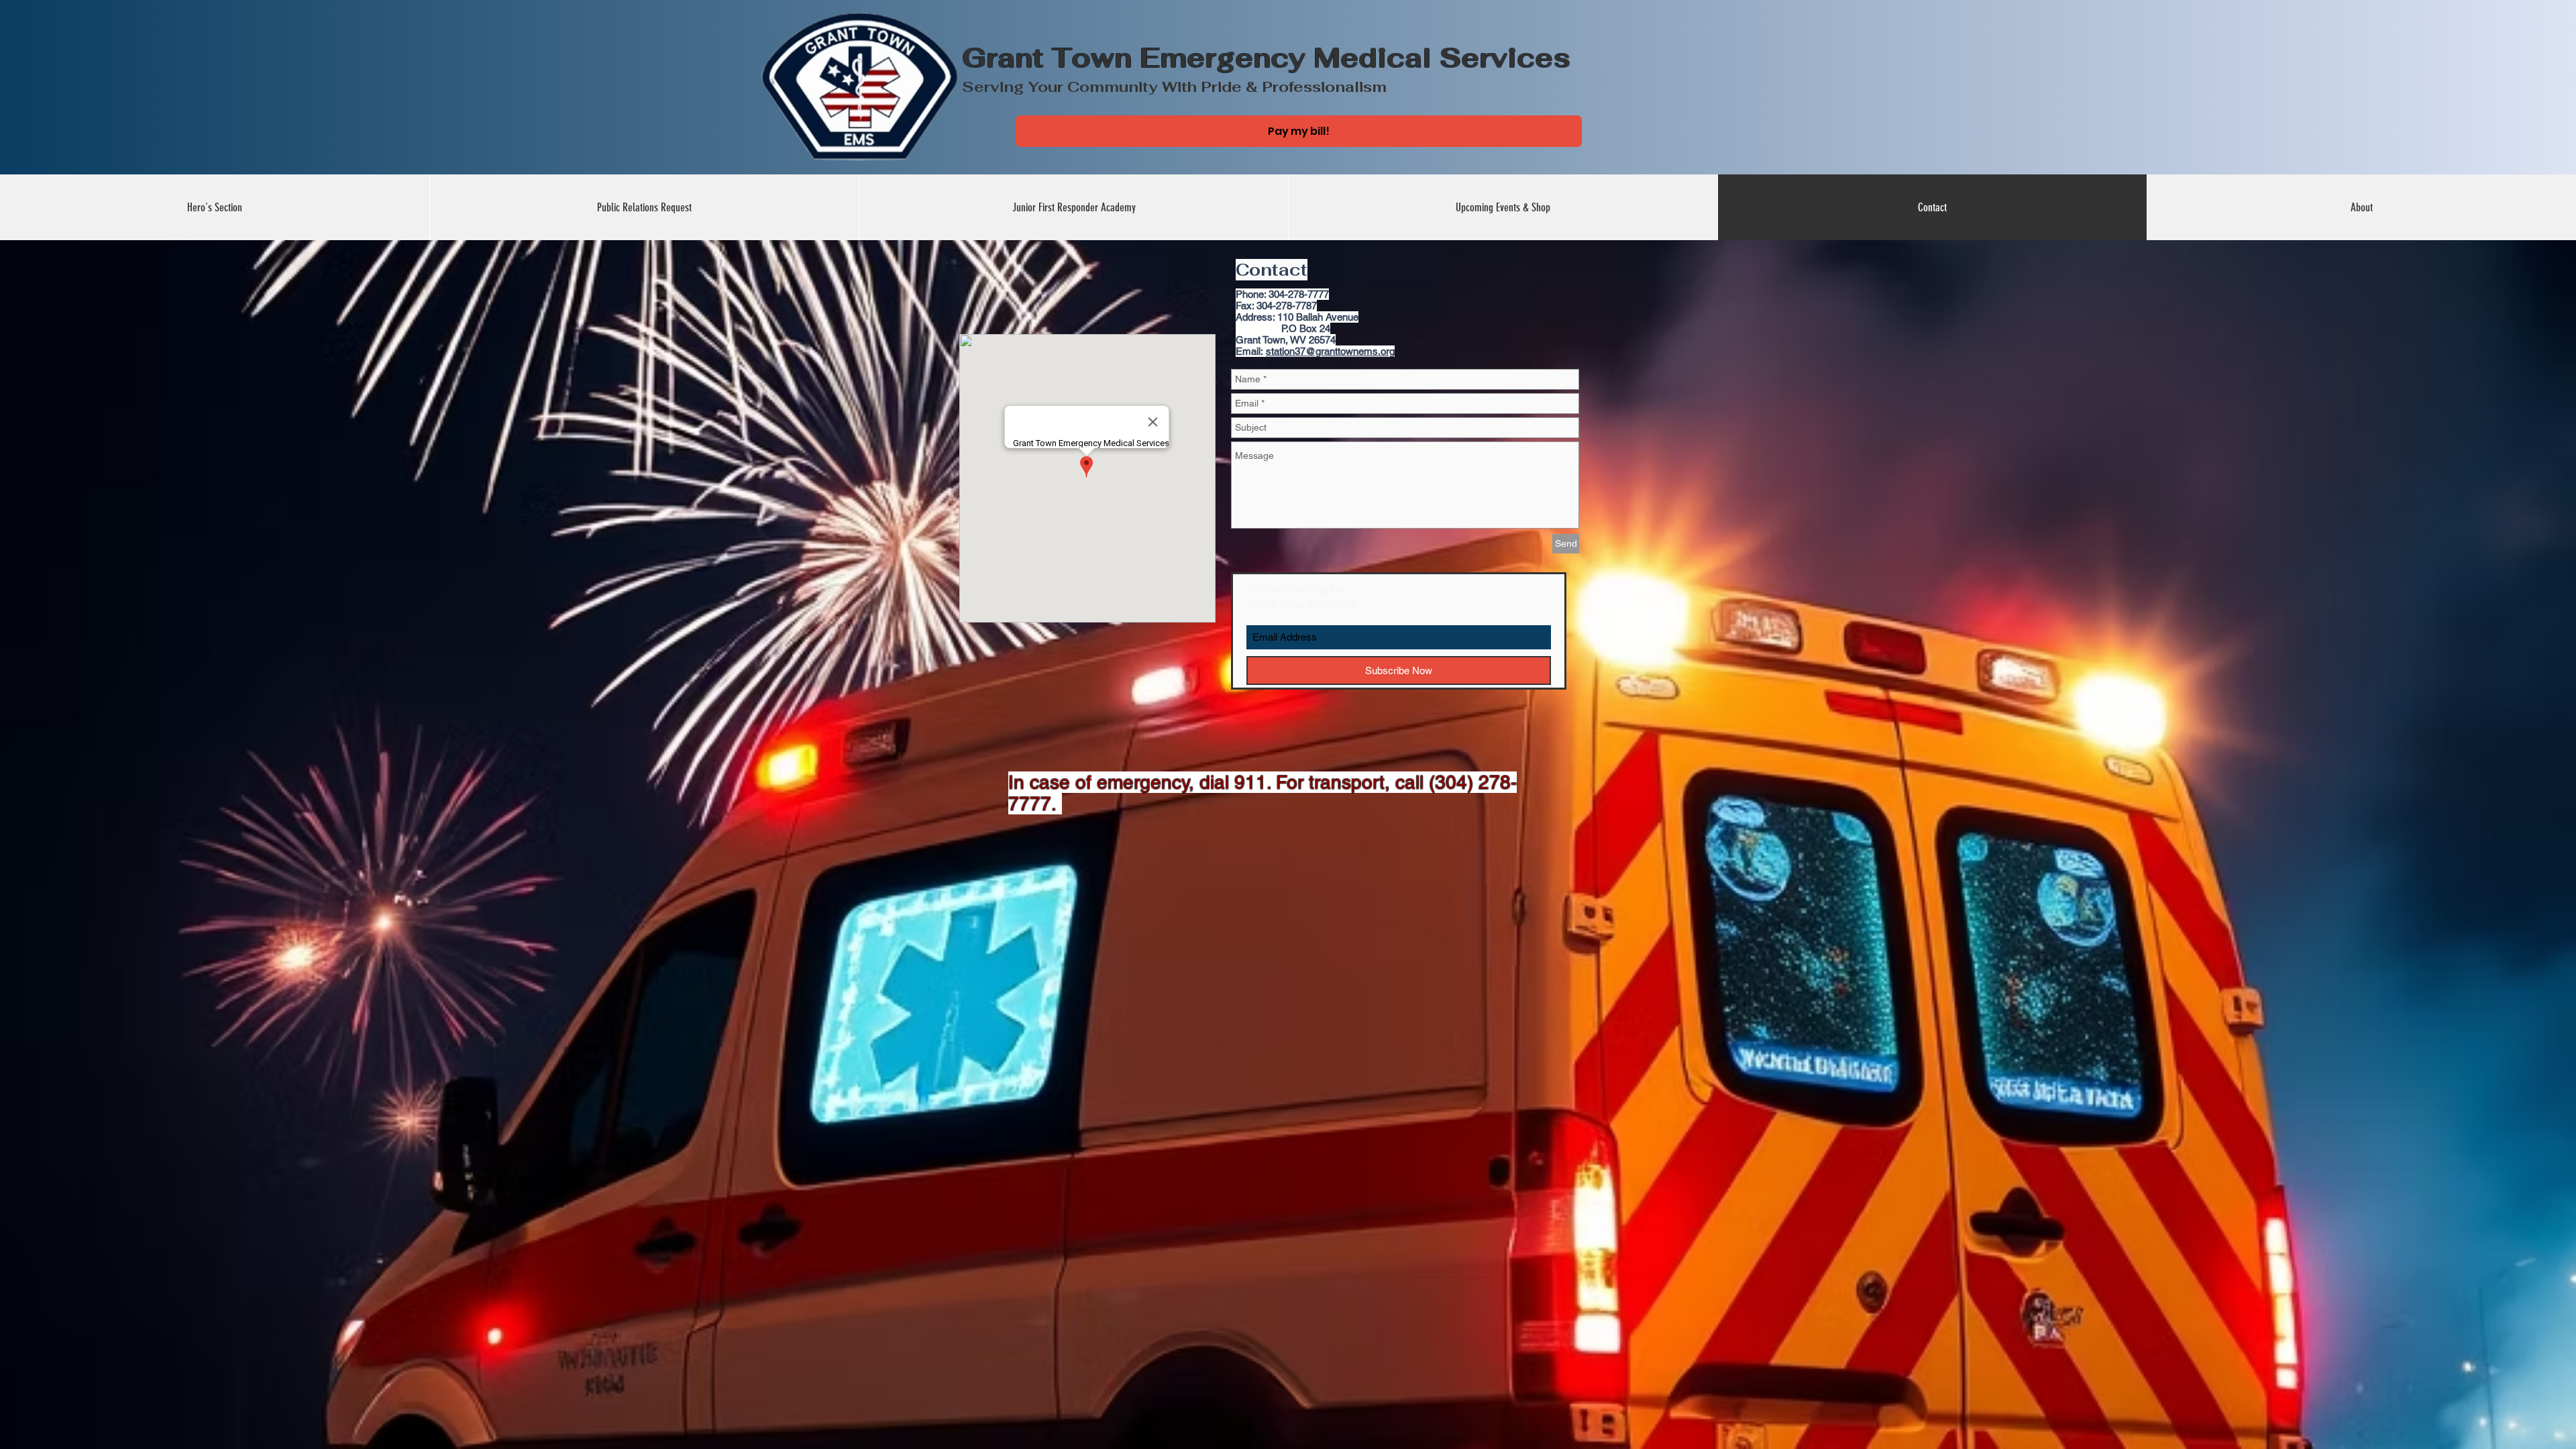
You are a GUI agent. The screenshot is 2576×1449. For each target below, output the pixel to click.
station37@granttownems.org (1330, 351)
